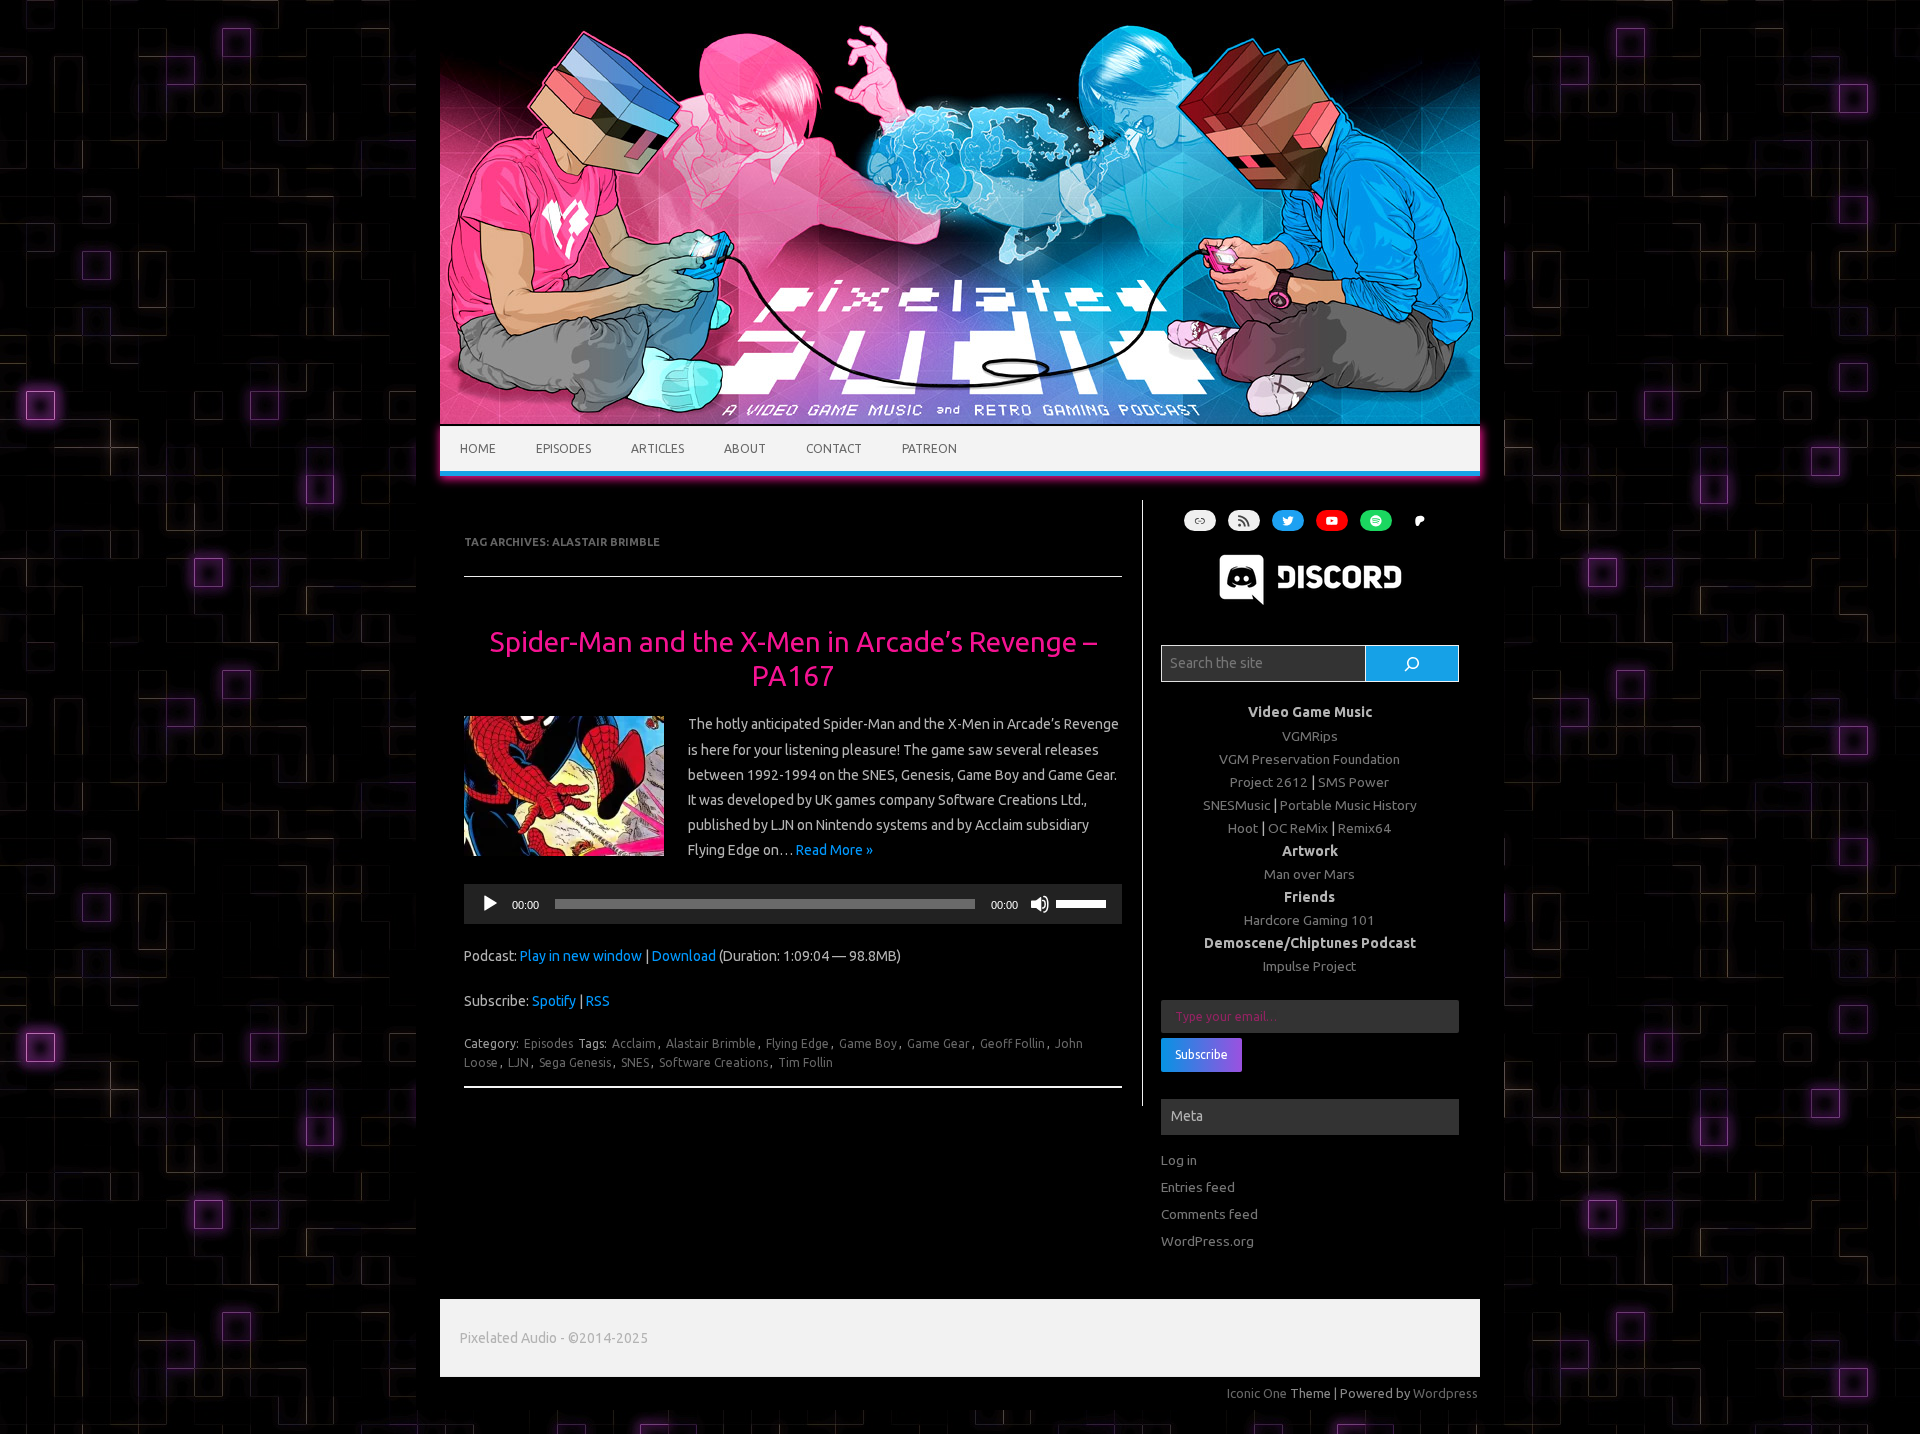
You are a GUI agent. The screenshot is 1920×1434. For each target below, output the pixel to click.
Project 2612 (1269, 782)
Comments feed (1209, 1214)
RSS (598, 1001)
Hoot (1243, 828)
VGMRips (1310, 736)
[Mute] (1040, 904)
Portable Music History (1348, 805)
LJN (518, 1062)
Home (478, 448)
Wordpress (1445, 1393)
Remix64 (1364, 828)
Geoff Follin (1012, 1043)
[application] (792, 904)
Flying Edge (797, 1043)
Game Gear (938, 1043)
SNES (635, 1062)
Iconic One (1257, 1393)
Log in (1179, 1160)
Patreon (929, 448)
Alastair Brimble (711, 1043)
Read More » (834, 850)
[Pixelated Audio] (960, 419)
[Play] (490, 904)
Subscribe (1201, 1054)
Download (684, 956)
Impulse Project (1309, 966)
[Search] (1412, 664)
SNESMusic (1236, 805)
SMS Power (1353, 782)
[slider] (1084, 902)
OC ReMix (1298, 828)
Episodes (563, 448)
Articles (657, 448)
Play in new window (581, 956)
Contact (834, 448)
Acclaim (634, 1043)
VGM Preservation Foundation (1309, 759)
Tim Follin (805, 1062)
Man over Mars (1309, 874)
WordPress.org (1207, 1241)
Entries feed (1198, 1187)
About (745, 448)
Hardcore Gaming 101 (1309, 920)
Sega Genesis (575, 1062)
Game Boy (868, 1043)
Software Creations (713, 1062)
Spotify (554, 1001)
